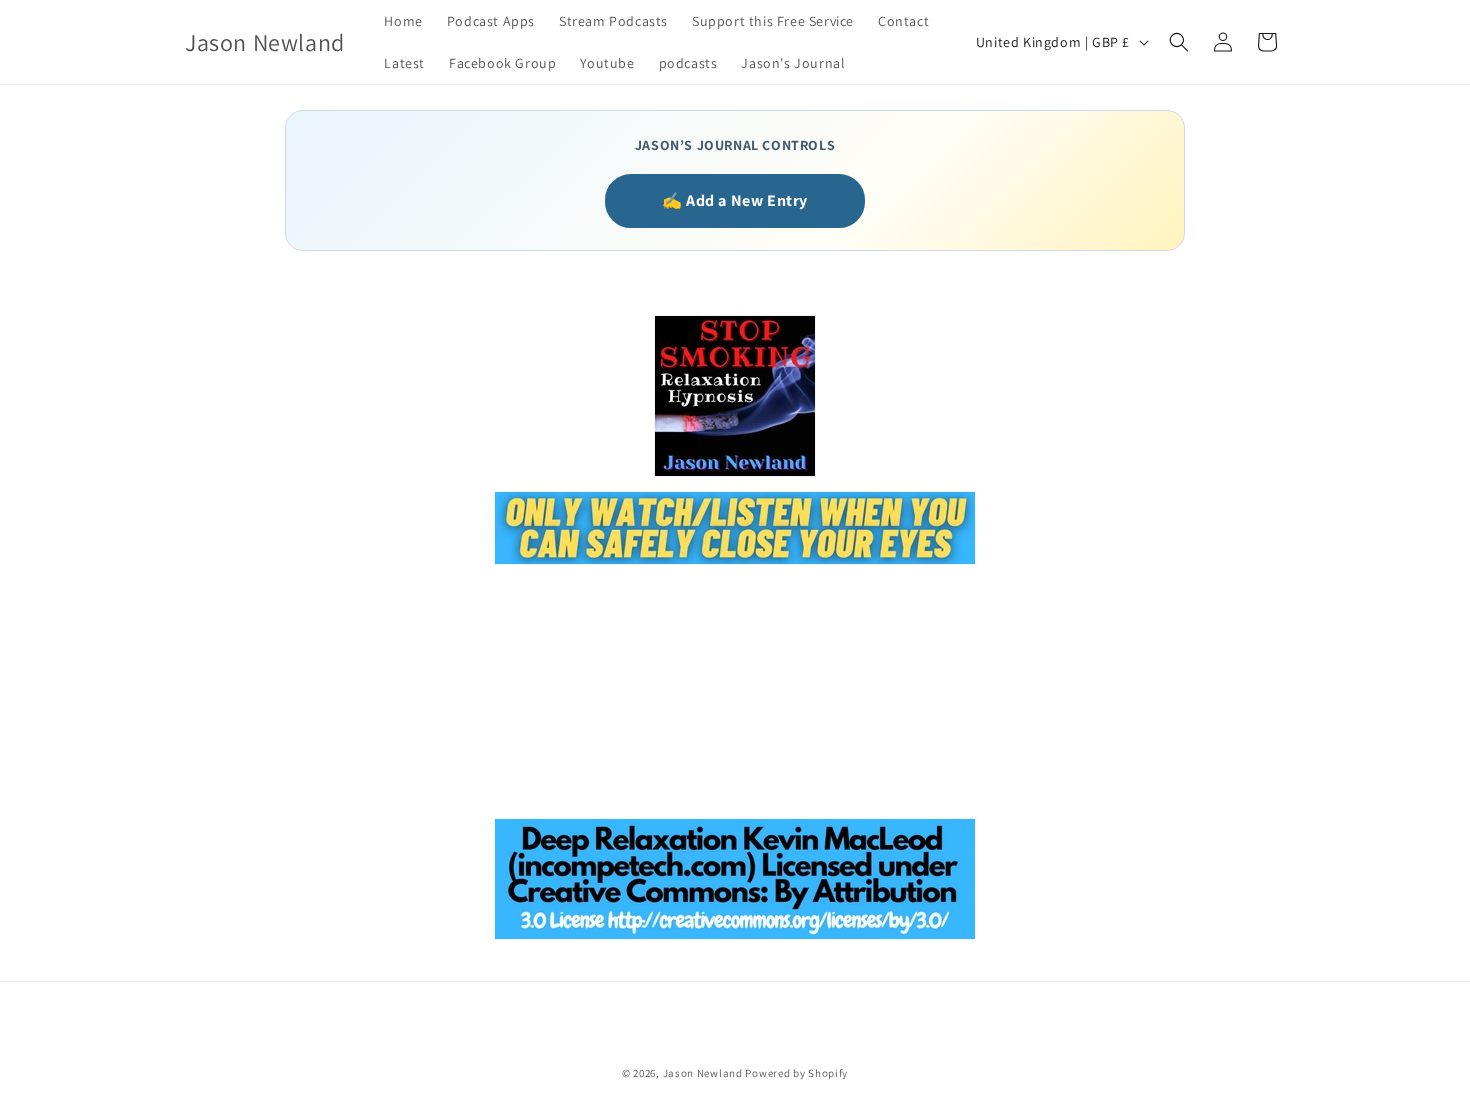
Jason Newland (703, 1073)
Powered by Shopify (796, 1073)
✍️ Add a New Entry (735, 200)
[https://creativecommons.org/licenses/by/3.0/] (735, 937)
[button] (1179, 42)
